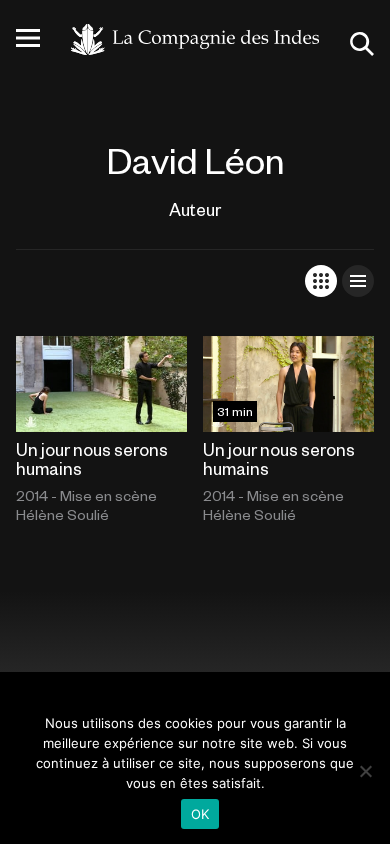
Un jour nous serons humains (92, 458)
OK (200, 814)
